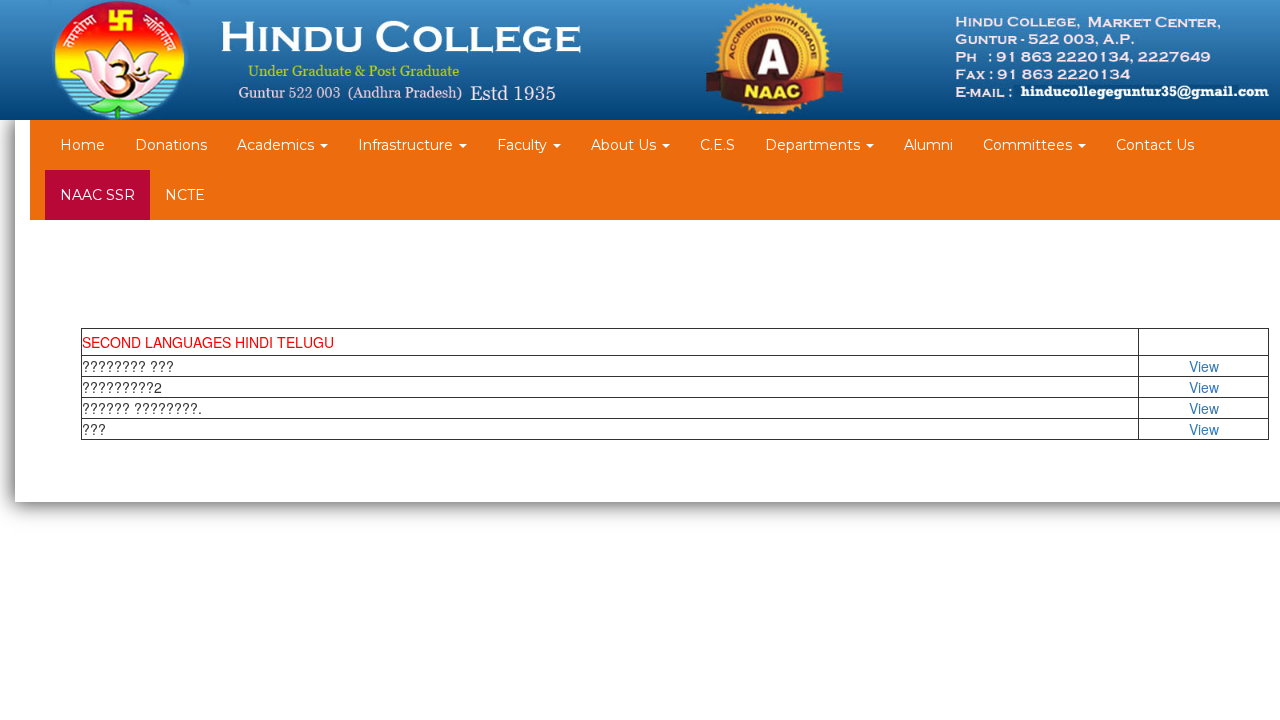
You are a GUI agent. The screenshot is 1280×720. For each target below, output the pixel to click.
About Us (625, 145)
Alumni (928, 145)
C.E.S (717, 145)
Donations (171, 145)
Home (82, 145)
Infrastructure (407, 145)
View (1204, 366)
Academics (277, 145)
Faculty (524, 145)
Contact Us (1155, 145)
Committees (1029, 145)
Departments (814, 145)
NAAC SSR (97, 195)
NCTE (185, 195)
